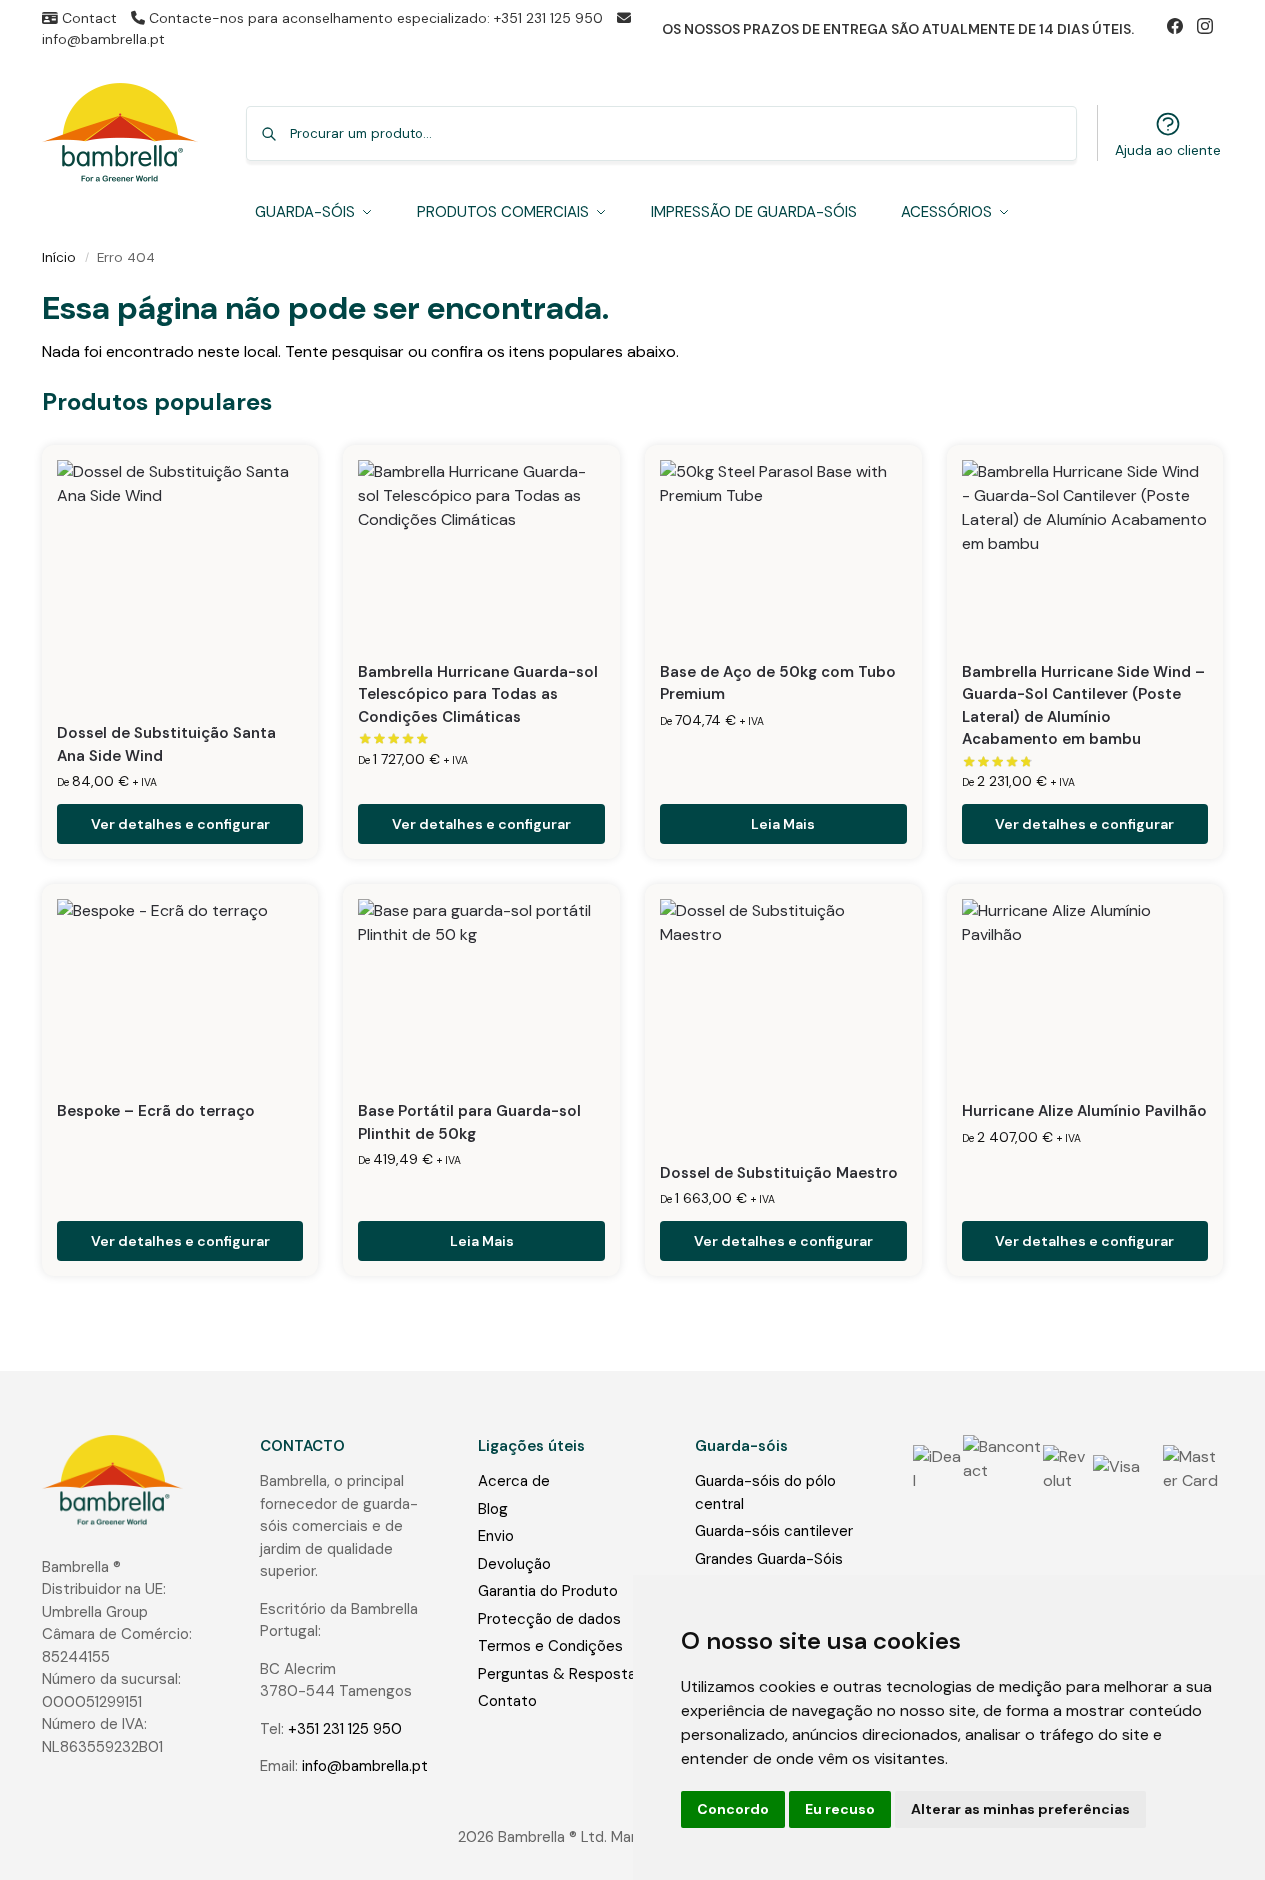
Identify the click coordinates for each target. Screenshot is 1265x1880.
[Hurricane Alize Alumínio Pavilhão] (1085, 991)
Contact (87, 18)
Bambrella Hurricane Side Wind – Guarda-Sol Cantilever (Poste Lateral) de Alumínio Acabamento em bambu (1083, 706)
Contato (507, 1701)
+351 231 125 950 (345, 1729)
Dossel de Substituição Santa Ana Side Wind (166, 744)
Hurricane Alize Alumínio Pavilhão (1084, 1111)
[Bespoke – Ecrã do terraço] (180, 991)
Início (59, 257)
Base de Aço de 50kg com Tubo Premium (778, 683)
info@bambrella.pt (365, 1766)
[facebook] (1182, 29)
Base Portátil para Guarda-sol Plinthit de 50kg (469, 1122)
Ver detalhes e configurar (180, 824)
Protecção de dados (549, 1619)
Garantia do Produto (548, 1591)
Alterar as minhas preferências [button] (1020, 1809)
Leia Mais (783, 824)
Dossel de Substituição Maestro (779, 1173)
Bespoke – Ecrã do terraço (156, 1111)
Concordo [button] (733, 1809)
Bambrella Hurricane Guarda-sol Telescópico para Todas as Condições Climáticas (478, 694)
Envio (496, 1536)
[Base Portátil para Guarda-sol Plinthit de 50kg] (481, 991)
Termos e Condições (550, 1646)
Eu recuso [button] (840, 1809)
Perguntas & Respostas (561, 1674)
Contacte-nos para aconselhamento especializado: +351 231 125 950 (376, 18)
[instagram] (1210, 29)
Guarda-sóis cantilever (774, 1531)
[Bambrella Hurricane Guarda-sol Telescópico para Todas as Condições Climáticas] (481, 552)
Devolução (514, 1564)
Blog (493, 1509)
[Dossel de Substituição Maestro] (783, 1022)
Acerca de (514, 1481)
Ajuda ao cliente (1168, 150)
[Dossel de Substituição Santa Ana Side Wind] (180, 583)
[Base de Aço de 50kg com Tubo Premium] (783, 552)
